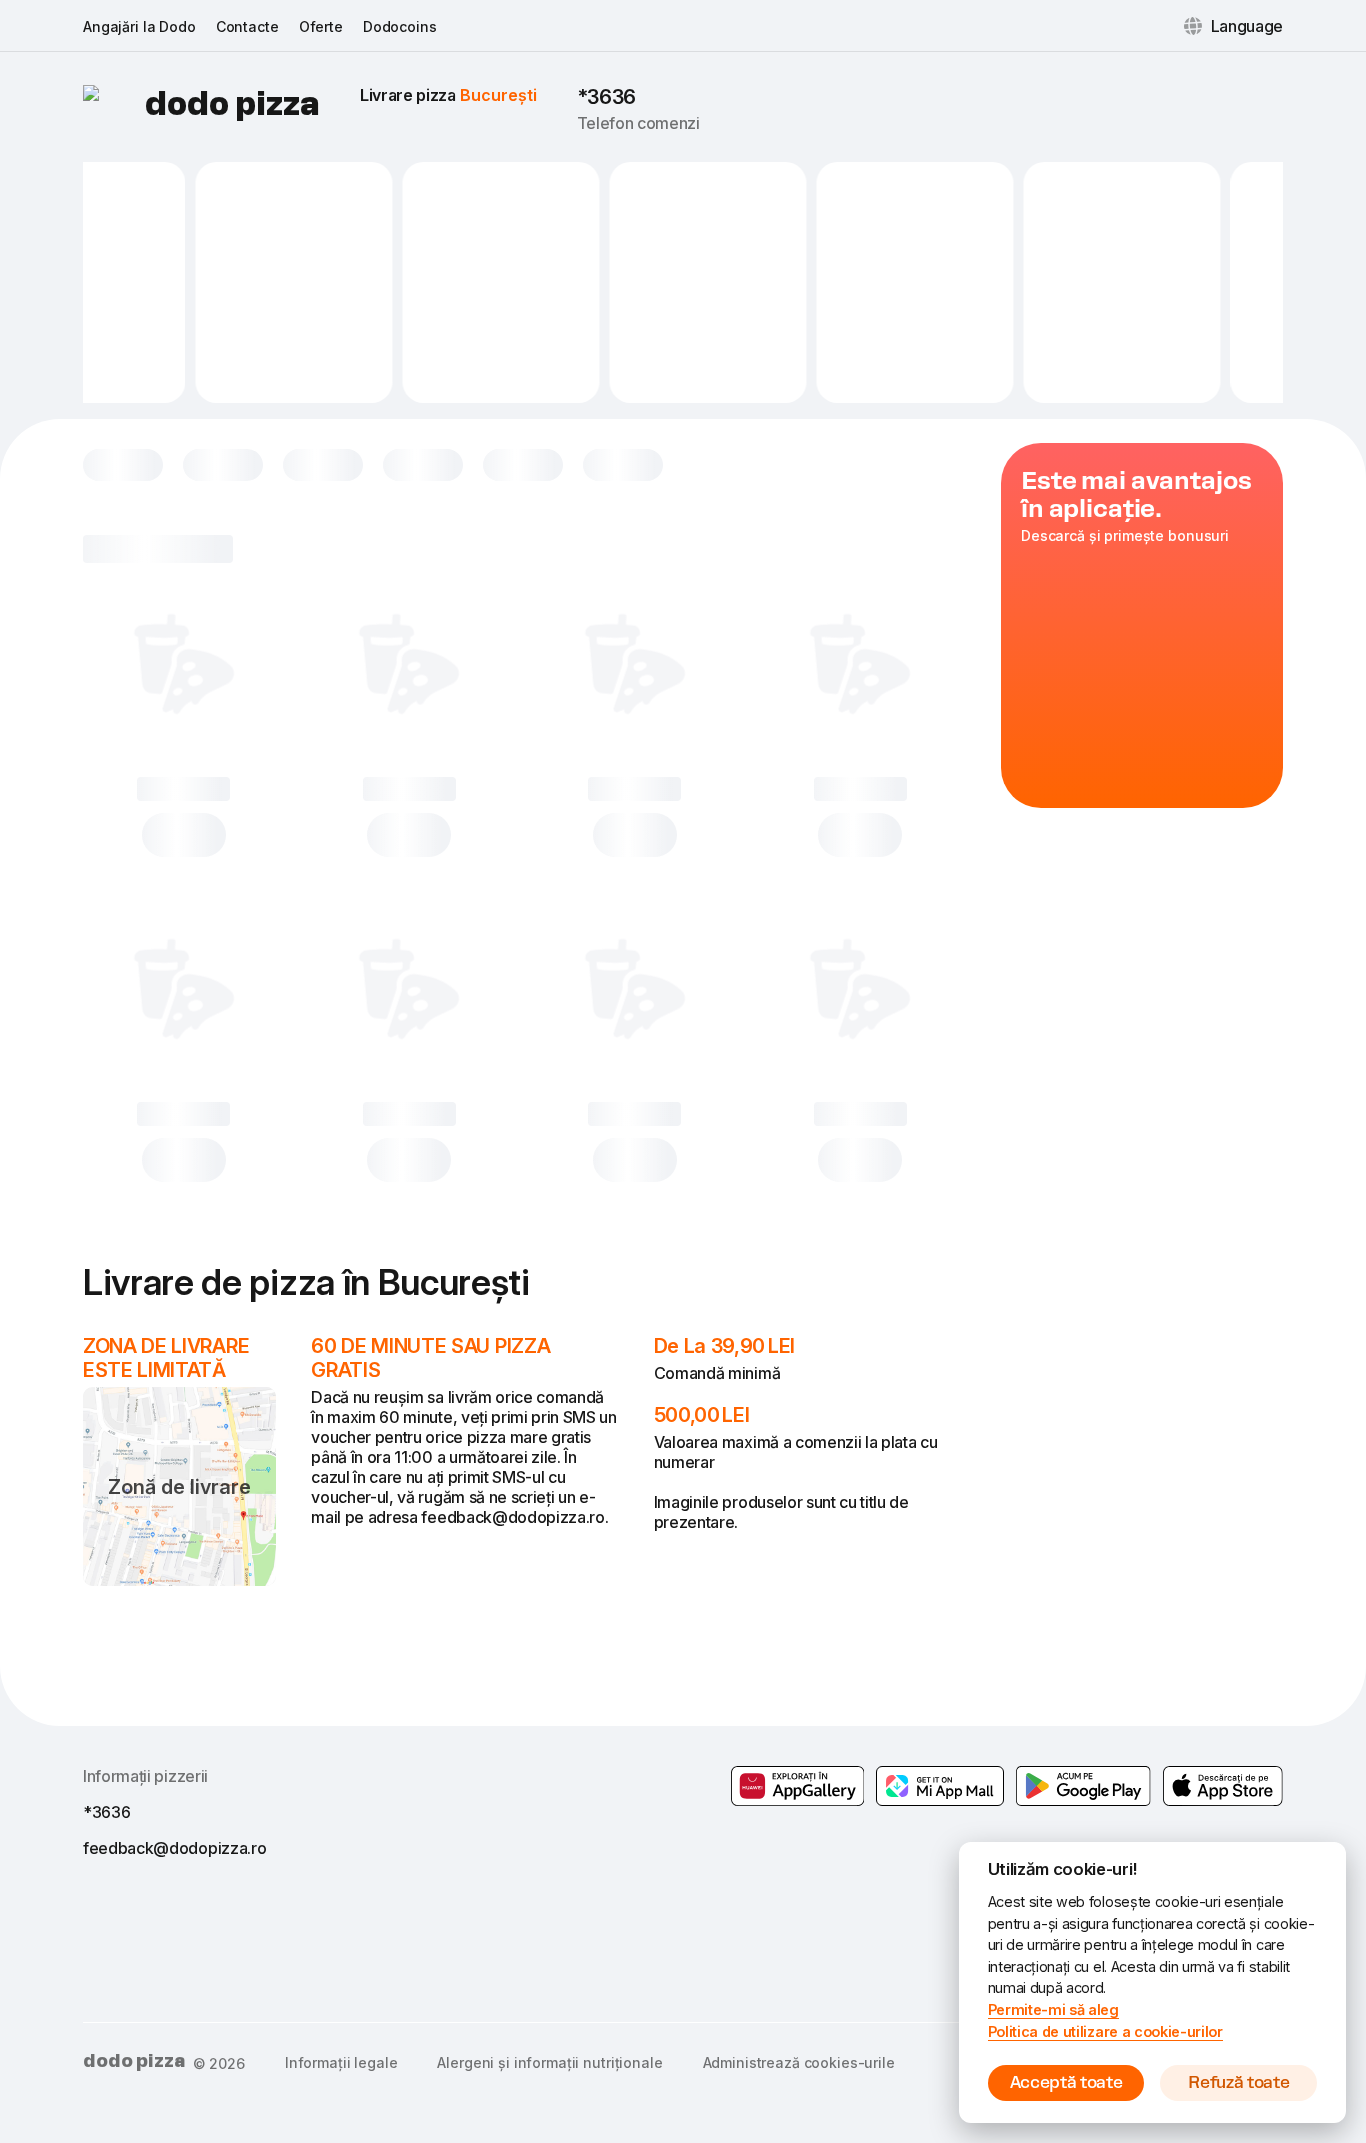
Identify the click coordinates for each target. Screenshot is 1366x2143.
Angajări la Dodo (139, 26)
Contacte (247, 26)
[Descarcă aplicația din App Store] (1223, 1786)
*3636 (606, 97)
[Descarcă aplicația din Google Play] (940, 1786)
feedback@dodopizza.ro (174, 1848)
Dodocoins (400, 26)
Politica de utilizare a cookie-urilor (1105, 2031)
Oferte (321, 26)
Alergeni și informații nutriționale (549, 2062)
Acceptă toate (1066, 2082)
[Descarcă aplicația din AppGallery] (798, 1786)
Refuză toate (1238, 2082)
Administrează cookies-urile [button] (799, 2062)
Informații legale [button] (341, 2062)
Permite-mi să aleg (1053, 2009)
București (498, 95)
